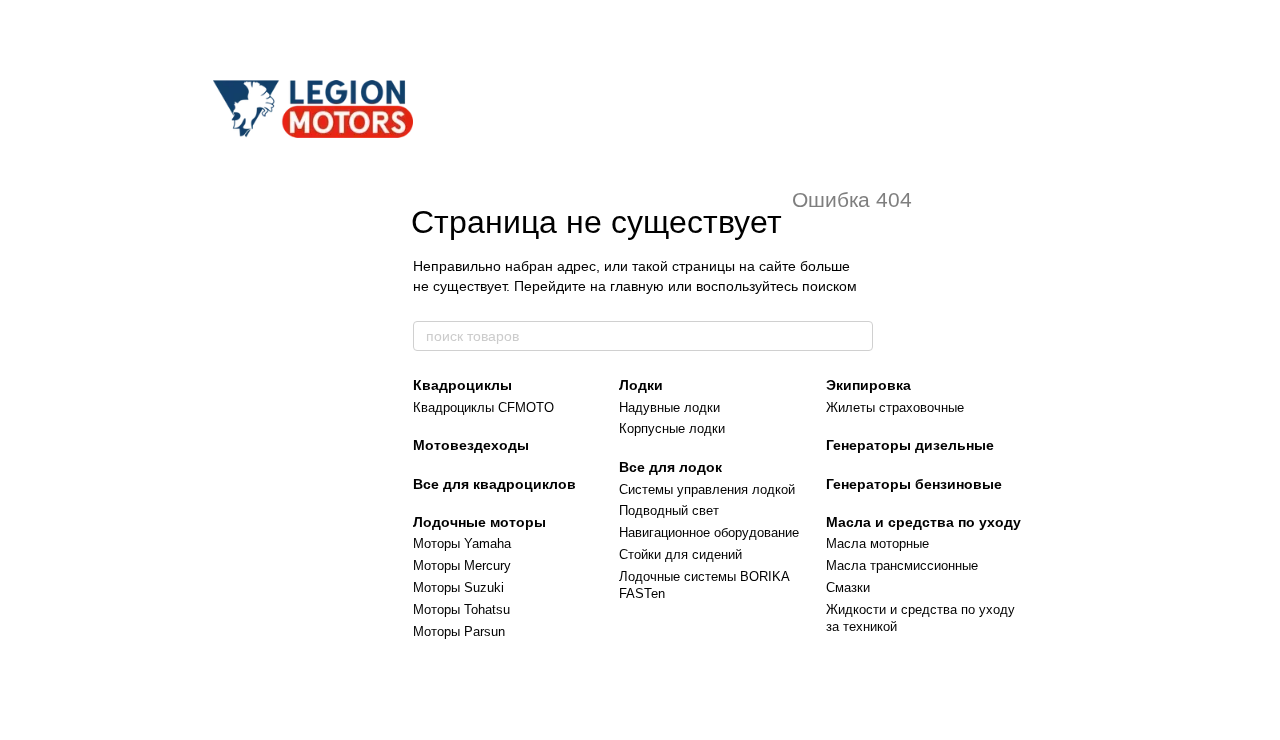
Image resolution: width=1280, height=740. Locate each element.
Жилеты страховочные (895, 407)
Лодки (641, 385)
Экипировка (868, 385)
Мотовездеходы (471, 445)
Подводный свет (669, 510)
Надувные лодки (669, 407)
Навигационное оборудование (709, 532)
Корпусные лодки (672, 428)
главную (637, 286)
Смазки (848, 587)
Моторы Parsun (459, 631)
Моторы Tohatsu (461, 609)
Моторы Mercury (462, 565)
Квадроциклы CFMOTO (483, 407)
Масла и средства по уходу (923, 522)
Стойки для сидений (680, 554)
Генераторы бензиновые (914, 484)
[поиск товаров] (857, 336)
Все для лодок (670, 467)
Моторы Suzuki (458, 587)
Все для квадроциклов (494, 484)
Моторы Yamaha (462, 543)
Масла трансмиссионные (902, 565)
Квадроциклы (462, 385)
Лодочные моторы (479, 522)
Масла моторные (877, 543)
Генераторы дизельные (910, 445)
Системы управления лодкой (707, 489)
